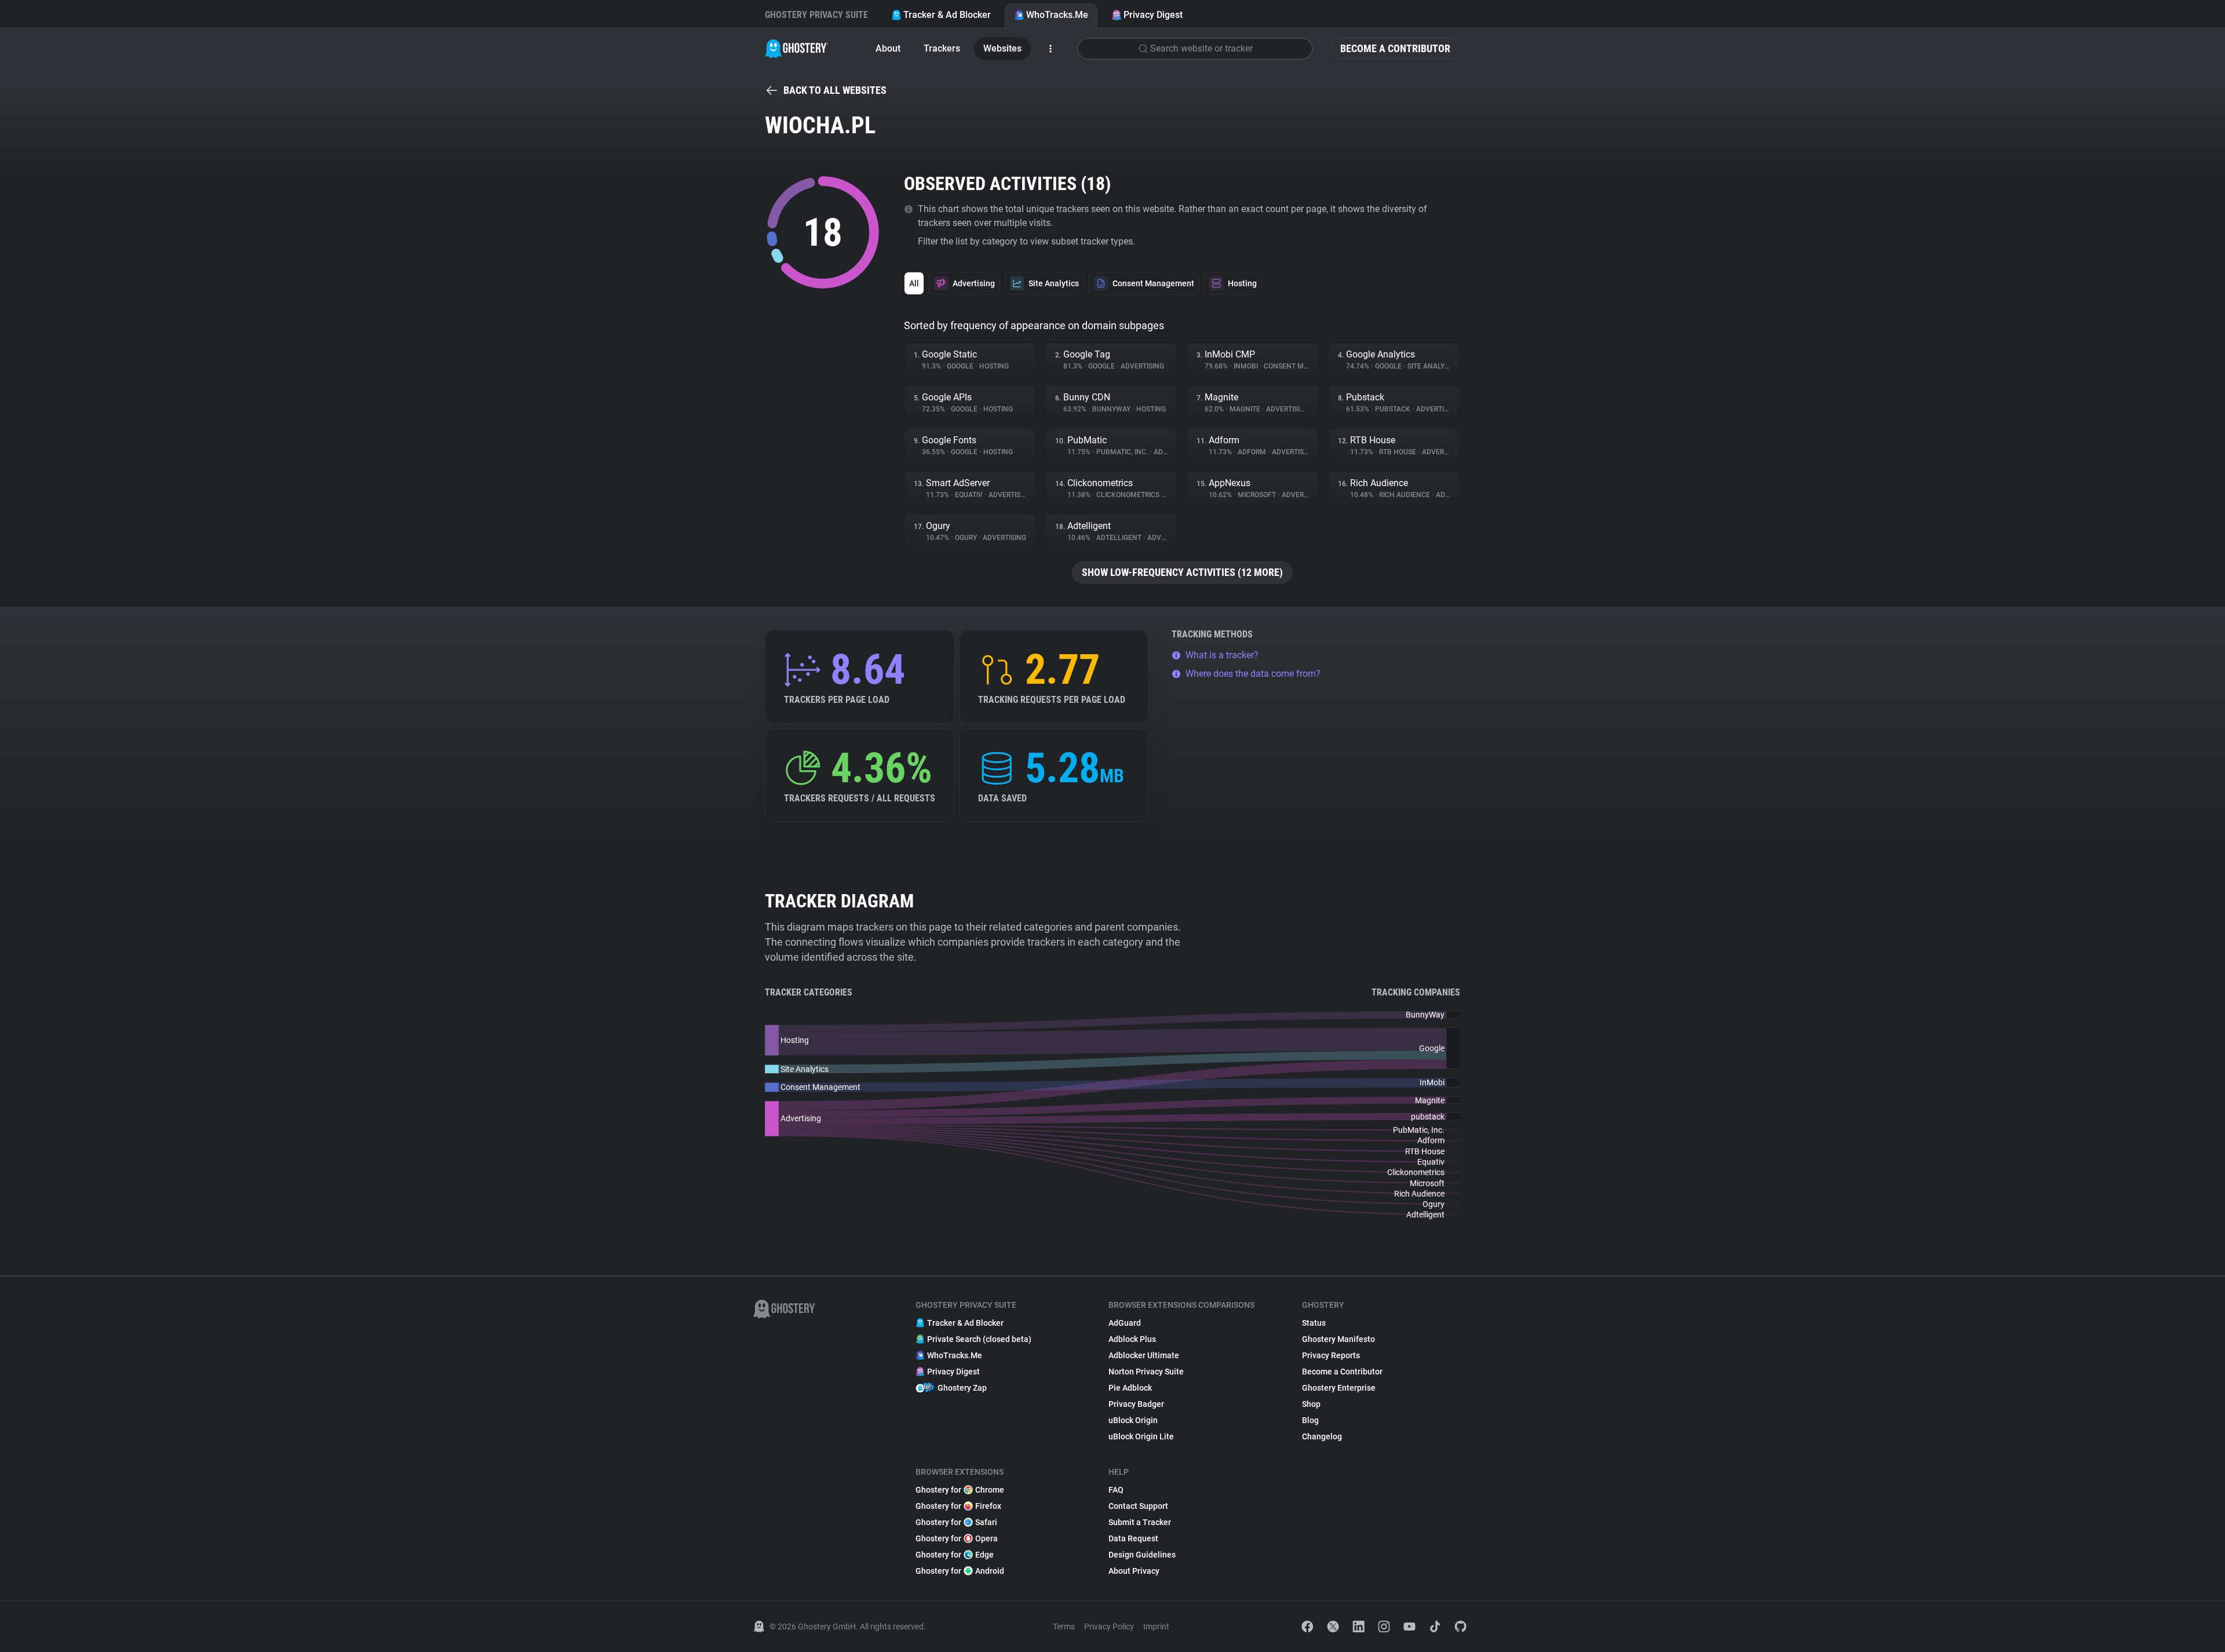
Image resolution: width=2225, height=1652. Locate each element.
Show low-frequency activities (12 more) (1182, 572)
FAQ (1116, 1490)
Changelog (1322, 1436)
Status (1314, 1323)
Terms (1064, 1627)
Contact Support (1138, 1506)
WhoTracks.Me (1057, 15)
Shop (1311, 1404)
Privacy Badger (1136, 1404)
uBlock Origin (1133, 1420)
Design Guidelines (1142, 1555)
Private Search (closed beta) (979, 1339)
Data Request (1133, 1538)
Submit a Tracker (1140, 1522)
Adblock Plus (1132, 1339)
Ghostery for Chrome (960, 1490)
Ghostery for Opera (957, 1538)
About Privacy (1134, 1571)
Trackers (942, 48)
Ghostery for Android (960, 1571)
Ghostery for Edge (955, 1555)
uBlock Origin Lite (1141, 1436)
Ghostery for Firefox (958, 1506)
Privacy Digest (1153, 15)
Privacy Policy (1109, 1627)
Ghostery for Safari (956, 1522)
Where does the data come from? (1253, 674)
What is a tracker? (1222, 655)
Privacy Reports (1331, 1355)
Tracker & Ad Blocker (947, 15)
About (888, 48)
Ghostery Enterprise (1339, 1388)
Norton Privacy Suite (1146, 1372)
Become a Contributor (1395, 48)
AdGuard (1125, 1323)
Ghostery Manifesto (1338, 1339)
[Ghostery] (796, 49)
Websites (1002, 48)
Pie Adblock (1130, 1388)
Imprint (1156, 1627)
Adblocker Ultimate (1144, 1355)
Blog (1310, 1420)
